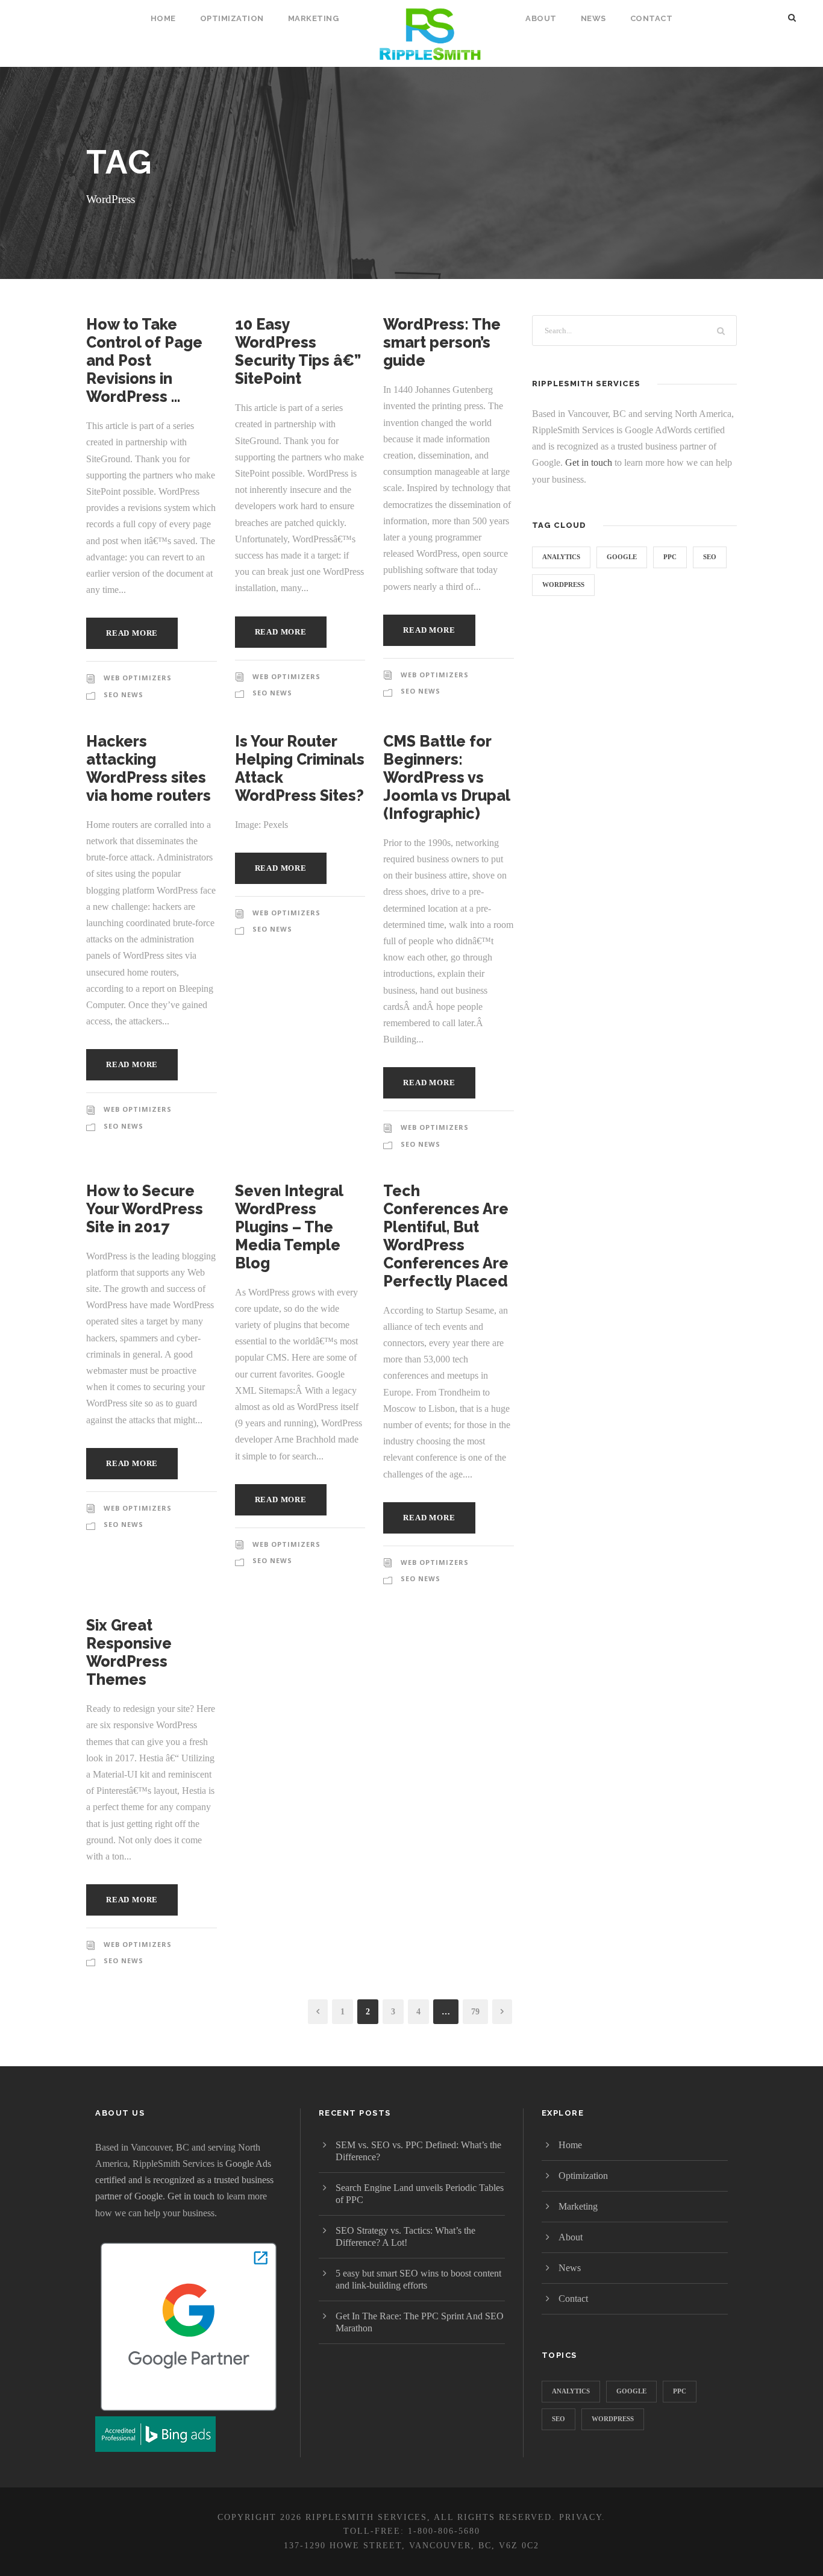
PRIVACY (580, 2517)
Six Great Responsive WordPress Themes (129, 1652)
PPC (670, 557)
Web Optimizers (138, 678)
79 (475, 2012)
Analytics (561, 557)
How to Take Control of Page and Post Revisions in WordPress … (144, 360)
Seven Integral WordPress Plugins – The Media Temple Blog (289, 1227)
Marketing (314, 18)
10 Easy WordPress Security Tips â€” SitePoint (298, 351)
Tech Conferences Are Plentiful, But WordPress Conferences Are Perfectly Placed (446, 1236)
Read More (132, 633)
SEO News (124, 694)
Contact (652, 18)
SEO (710, 557)
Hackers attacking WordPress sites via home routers (149, 768)
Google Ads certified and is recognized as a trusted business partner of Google (184, 2180)
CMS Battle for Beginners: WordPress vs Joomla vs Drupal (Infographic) (446, 777)
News (593, 18)
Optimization (232, 18)
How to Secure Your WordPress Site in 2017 (145, 1209)
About (541, 18)
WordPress (563, 584)
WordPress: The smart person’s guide (442, 342)
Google (622, 557)
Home (163, 18)
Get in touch (589, 462)
